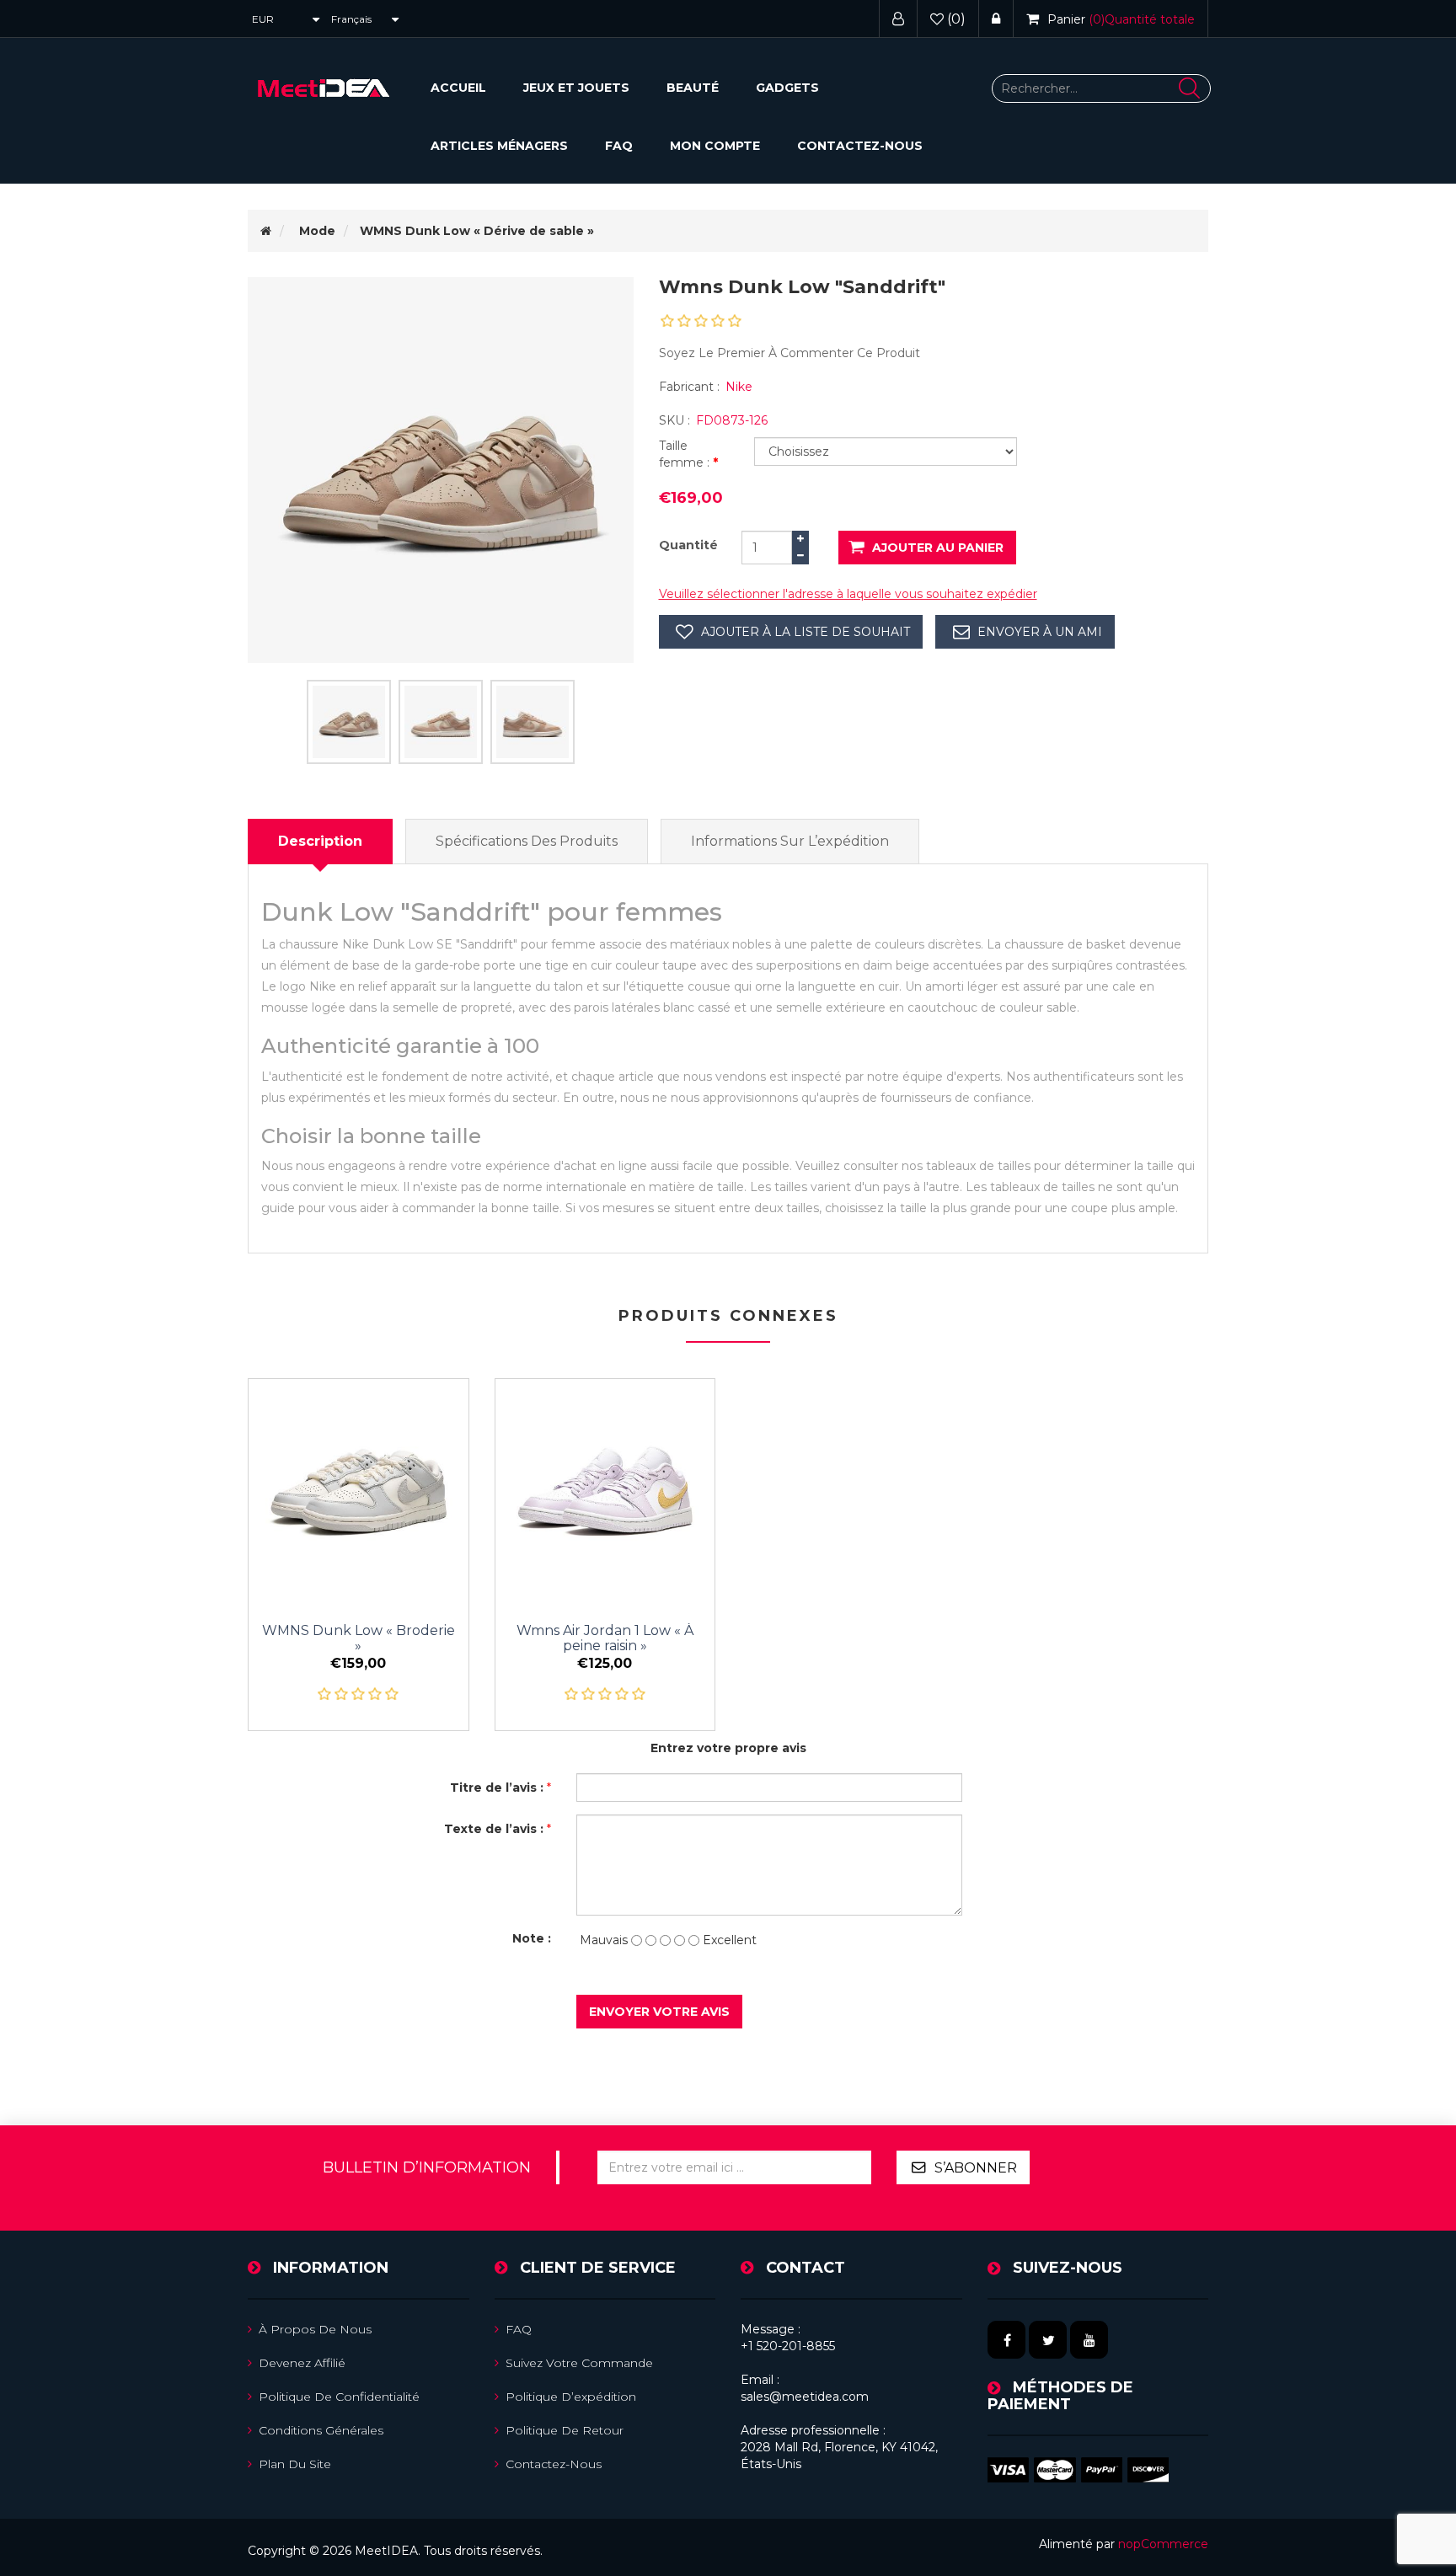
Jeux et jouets (576, 88)
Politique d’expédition (571, 2397)
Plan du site (295, 2464)
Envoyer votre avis (659, 2012)
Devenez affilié (302, 2363)
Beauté (693, 88)
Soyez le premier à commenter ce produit (790, 353)
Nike (739, 387)
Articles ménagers (499, 146)
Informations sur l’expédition (790, 841)
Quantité (688, 545)
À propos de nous (315, 2329)
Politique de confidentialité (339, 2397)
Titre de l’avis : (497, 1788)
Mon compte (715, 146)
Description (320, 841)
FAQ (619, 146)
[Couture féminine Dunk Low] (359, 1489)
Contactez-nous (860, 146)
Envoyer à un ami (1040, 632)
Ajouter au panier (938, 548)
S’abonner (976, 2168)
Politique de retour (565, 2430)
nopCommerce (1163, 2544)
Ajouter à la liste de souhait (806, 632)
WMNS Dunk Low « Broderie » (359, 1638)
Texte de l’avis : (494, 1829)
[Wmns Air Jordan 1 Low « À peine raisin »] (605, 1489)
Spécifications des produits (527, 841)
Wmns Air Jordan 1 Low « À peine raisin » (605, 1638)
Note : (532, 1938)
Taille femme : (686, 454)
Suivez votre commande (579, 2363)
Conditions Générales (321, 2430)
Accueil (458, 88)
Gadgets (787, 88)
